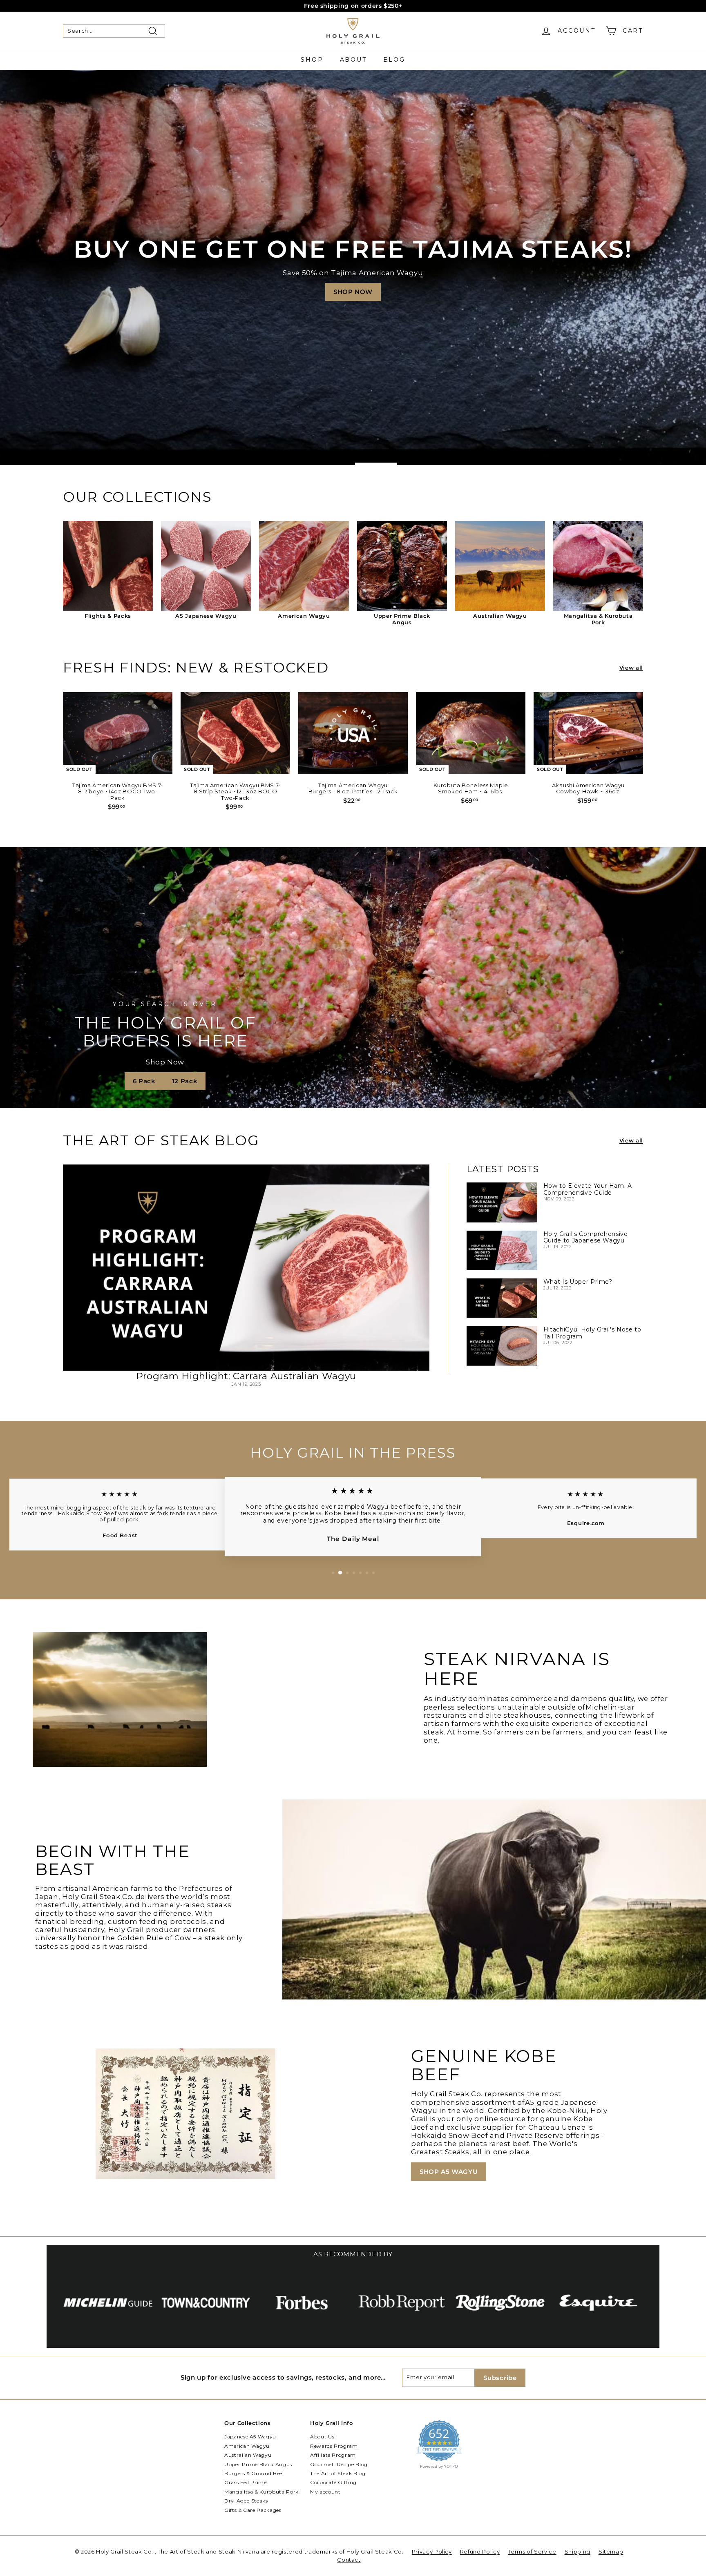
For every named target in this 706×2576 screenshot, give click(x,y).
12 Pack (185, 1081)
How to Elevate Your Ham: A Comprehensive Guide (588, 1189)
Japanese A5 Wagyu (250, 2437)
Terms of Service (532, 2552)
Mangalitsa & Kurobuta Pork (261, 2492)
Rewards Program (334, 2446)
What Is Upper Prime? (578, 1282)
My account (325, 2492)
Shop (312, 60)
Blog (394, 60)
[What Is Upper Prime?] (502, 1298)
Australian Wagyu (248, 2455)
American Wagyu (247, 2446)
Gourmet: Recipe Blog (339, 2464)
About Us (322, 2437)
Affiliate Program (333, 2455)
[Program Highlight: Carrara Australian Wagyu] (246, 1268)
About (353, 60)
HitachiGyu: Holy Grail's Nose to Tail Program (592, 1333)
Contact (349, 2560)
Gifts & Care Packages (253, 2510)
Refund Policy (480, 2552)
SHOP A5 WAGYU (449, 2172)
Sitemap (611, 2552)
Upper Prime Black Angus (258, 2464)
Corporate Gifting (333, 2482)
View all (631, 668)
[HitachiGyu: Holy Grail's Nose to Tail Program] (502, 1346)
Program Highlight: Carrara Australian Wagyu (246, 1376)
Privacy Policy (432, 2552)
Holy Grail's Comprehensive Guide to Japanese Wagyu (586, 1237)
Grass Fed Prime (246, 2482)
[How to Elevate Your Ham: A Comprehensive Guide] (502, 1202)
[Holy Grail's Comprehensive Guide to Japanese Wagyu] (502, 1250)
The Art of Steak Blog (338, 2473)
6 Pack (144, 1081)
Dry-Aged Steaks (246, 2501)
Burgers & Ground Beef (254, 2473)
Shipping (578, 2552)
